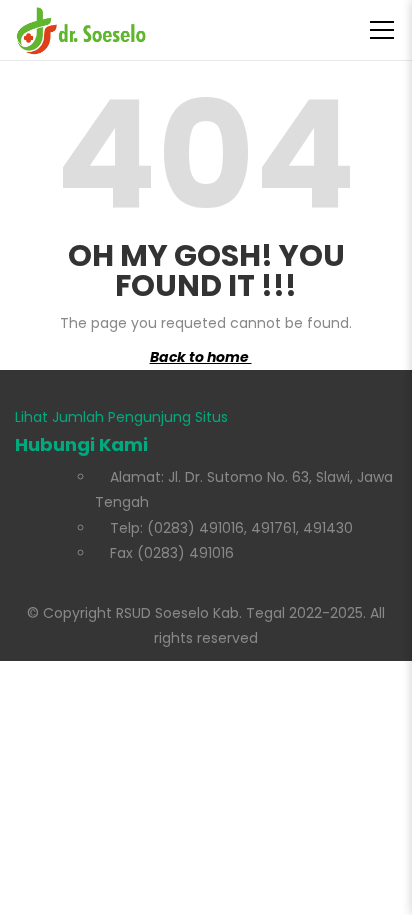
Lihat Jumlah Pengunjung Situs (121, 417)
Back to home (201, 357)
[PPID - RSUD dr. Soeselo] (81, 30)
